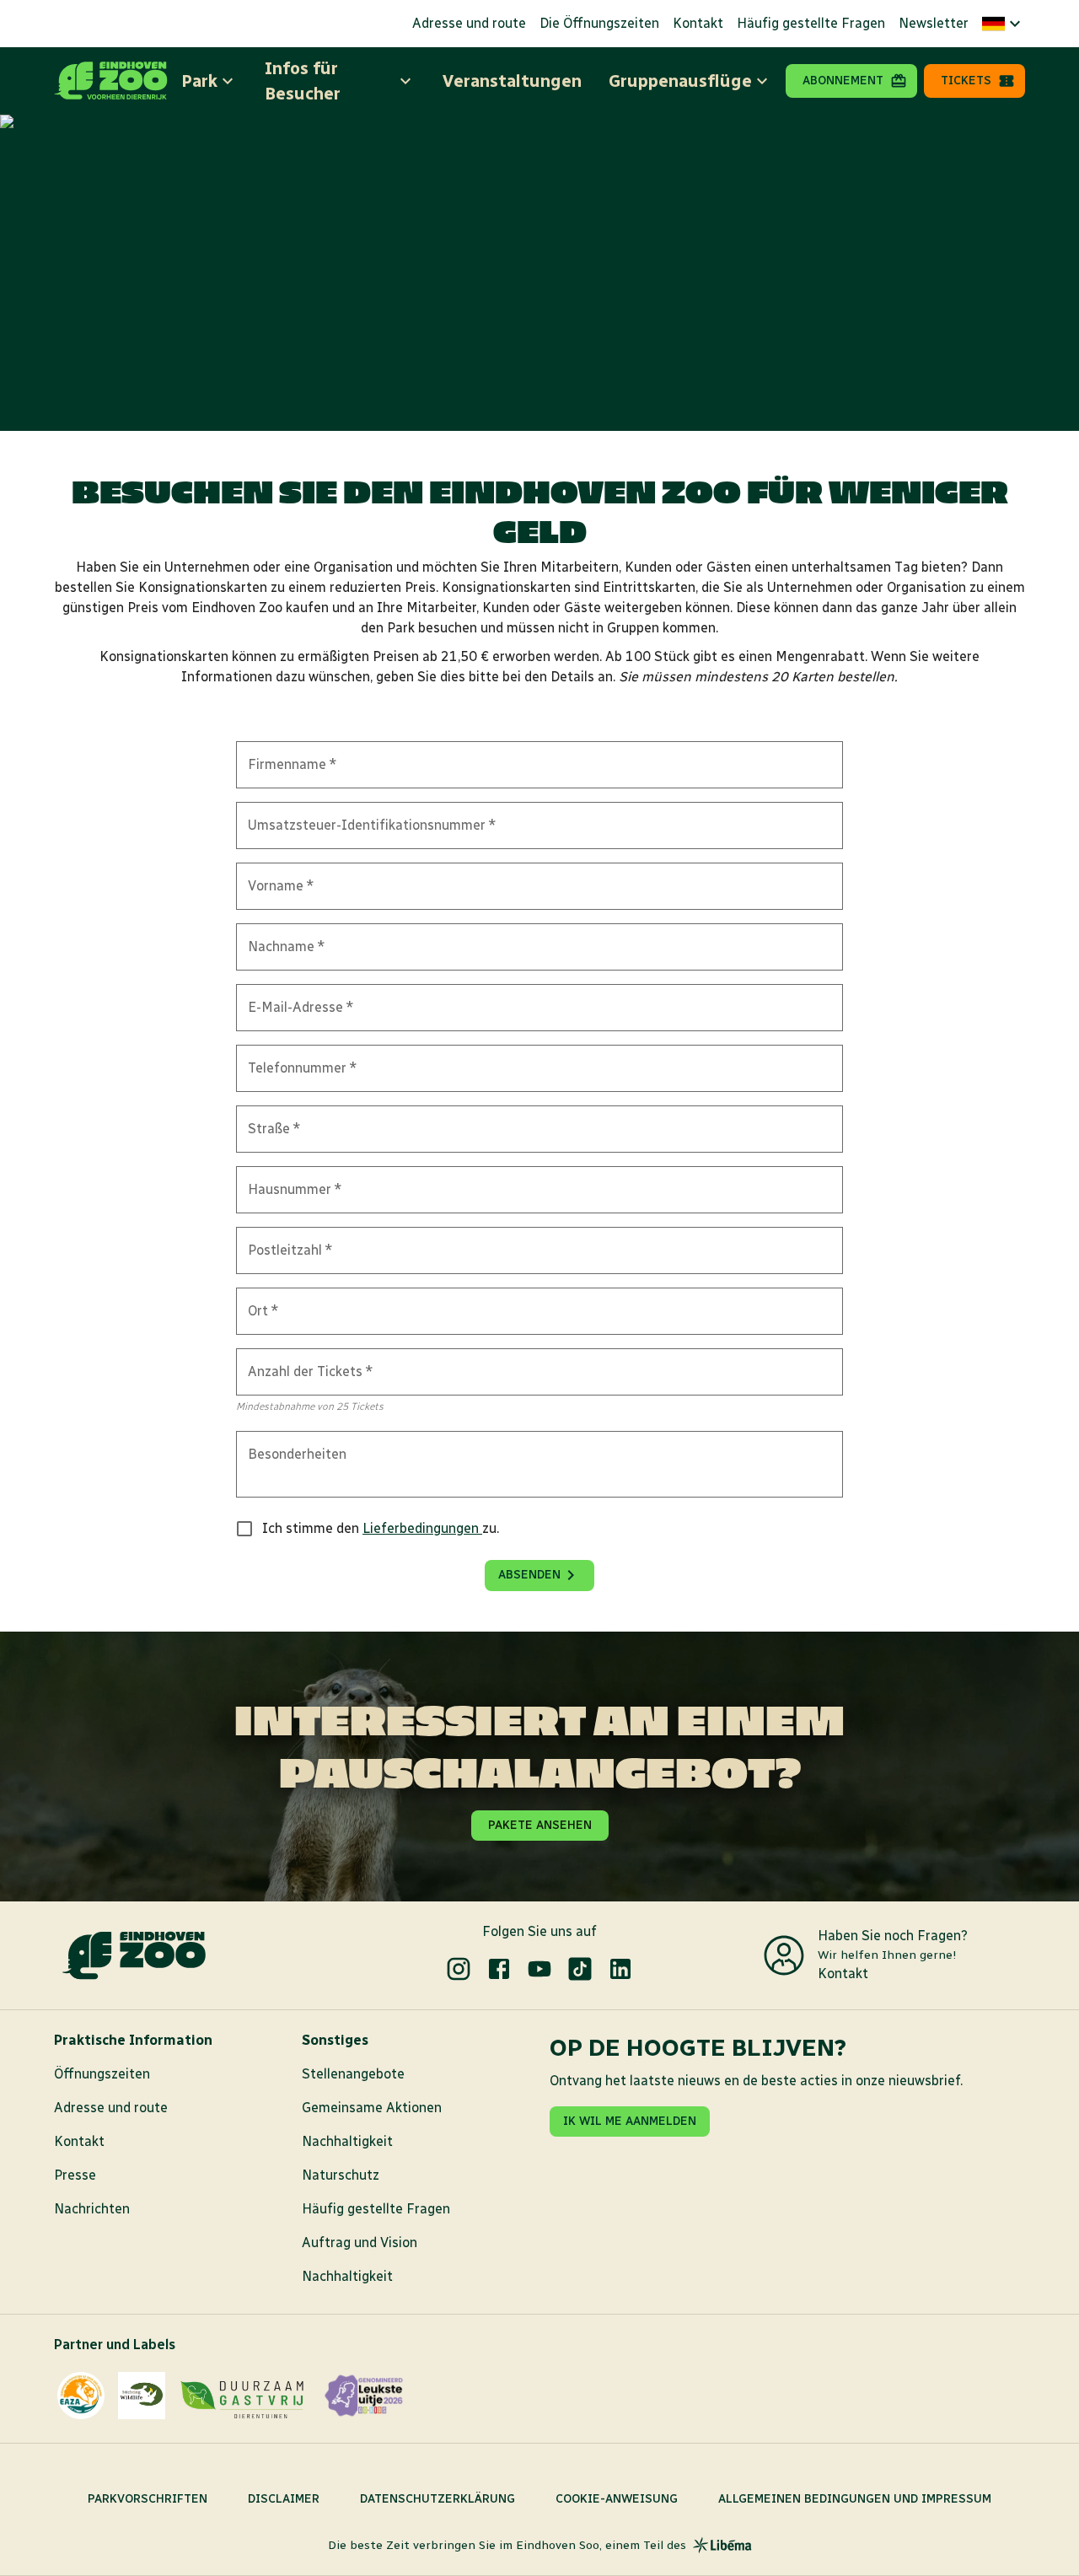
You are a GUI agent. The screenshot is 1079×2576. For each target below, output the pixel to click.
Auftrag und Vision (360, 2243)
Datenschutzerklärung (438, 2499)
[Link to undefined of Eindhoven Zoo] (459, 1969)
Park (199, 81)
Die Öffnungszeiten (599, 23)
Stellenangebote (353, 2074)
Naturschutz (341, 2175)
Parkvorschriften (148, 2499)
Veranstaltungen (512, 81)
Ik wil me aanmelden (630, 2121)
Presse (75, 2175)
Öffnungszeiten (102, 2074)
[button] (1004, 24)
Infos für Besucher (303, 81)
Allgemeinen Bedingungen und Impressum (855, 2499)
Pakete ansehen (540, 1825)
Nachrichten (92, 2209)
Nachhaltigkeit (347, 2141)
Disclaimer (284, 2499)
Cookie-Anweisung (617, 2499)
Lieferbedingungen (422, 1528)
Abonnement (843, 81)
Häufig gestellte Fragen (811, 23)
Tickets (966, 81)
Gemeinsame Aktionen (372, 2108)
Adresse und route (469, 23)
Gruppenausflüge (680, 81)
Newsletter (934, 23)
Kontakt (698, 23)
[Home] (111, 81)
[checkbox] (244, 1529)
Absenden (529, 1575)
